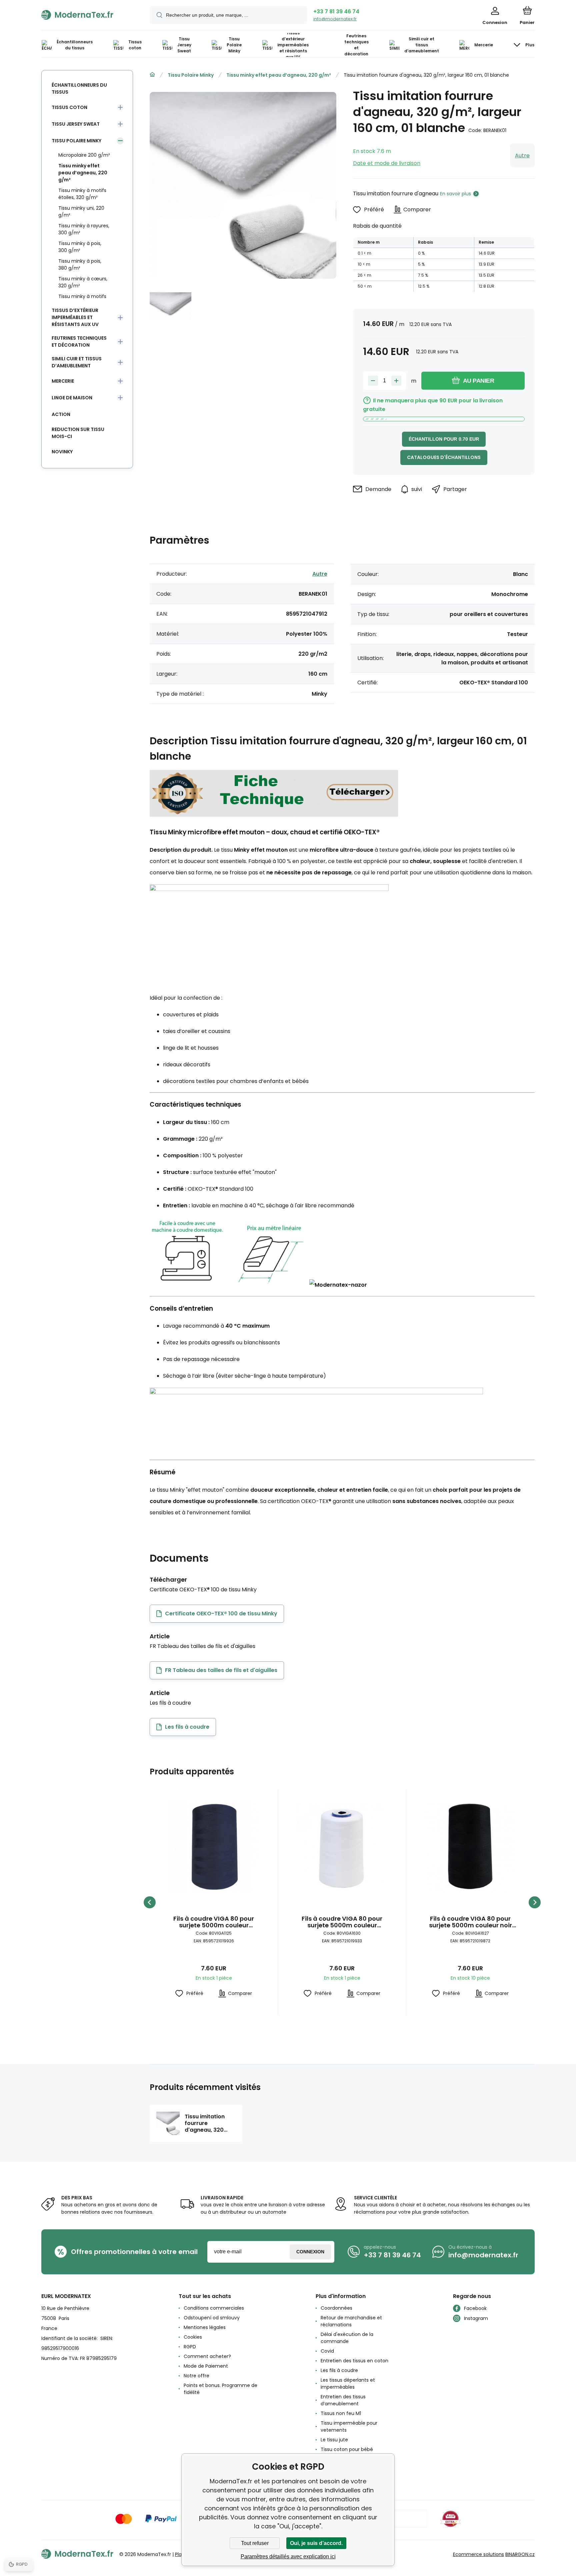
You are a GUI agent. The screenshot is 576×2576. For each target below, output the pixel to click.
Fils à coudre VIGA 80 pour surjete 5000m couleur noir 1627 (470, 1922)
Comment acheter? (207, 2356)
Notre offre (196, 2376)
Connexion (310, 2252)
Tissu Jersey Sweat (76, 124)
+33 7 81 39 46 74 (336, 11)
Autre (522, 155)
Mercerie (63, 381)
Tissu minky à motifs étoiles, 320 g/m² (82, 194)
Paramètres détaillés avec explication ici (288, 2556)
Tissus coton (69, 107)
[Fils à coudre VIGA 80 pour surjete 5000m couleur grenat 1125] (214, 1847)
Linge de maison (72, 398)
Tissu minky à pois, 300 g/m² (80, 247)
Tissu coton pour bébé (347, 2449)
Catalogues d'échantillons (444, 457)
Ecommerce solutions (478, 2554)
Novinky (62, 452)
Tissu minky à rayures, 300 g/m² (84, 229)
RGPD (190, 2347)
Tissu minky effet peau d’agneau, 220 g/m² (279, 75)
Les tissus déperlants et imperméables (348, 2383)
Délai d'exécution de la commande (347, 2338)
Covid (327, 2351)
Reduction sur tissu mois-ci (78, 433)
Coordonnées (336, 2308)
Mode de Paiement (206, 2366)
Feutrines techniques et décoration (79, 341)
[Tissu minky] (274, 814)
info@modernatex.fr (335, 19)
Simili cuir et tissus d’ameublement (77, 362)
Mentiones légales (205, 2327)
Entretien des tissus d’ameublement (343, 2400)
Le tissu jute (334, 2440)
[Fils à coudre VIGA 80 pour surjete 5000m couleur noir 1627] (470, 1847)
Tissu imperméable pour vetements (349, 2426)
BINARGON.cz (520, 2554)
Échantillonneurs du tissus (79, 88)
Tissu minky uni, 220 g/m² (81, 211)
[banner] (87, 15)
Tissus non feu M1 (341, 2413)
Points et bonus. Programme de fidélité (220, 2389)
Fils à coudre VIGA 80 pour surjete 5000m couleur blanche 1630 (342, 1922)
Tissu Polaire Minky (191, 75)
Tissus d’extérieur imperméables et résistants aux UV (75, 317)
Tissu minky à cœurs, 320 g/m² (83, 282)
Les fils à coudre (339, 2370)
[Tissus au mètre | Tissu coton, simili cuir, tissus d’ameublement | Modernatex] (152, 75)
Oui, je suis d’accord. (316, 2543)
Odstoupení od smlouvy (212, 2318)
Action (61, 414)
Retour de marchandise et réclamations (351, 2321)
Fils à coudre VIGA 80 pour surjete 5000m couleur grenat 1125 (214, 1922)
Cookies (193, 2337)
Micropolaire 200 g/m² (84, 155)
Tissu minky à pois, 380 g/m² (80, 264)
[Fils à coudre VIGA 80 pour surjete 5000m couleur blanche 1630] (342, 1847)
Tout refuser (255, 2543)
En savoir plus (455, 194)
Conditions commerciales (214, 2308)
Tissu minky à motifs (82, 296)
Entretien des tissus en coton (354, 2361)
